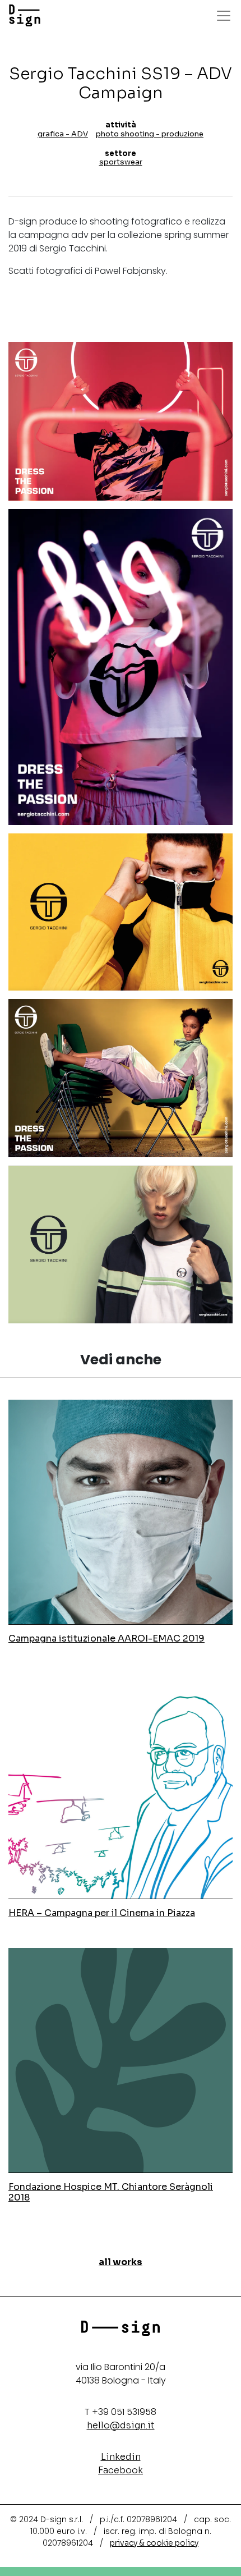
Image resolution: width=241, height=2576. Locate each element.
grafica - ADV (63, 134)
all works (121, 2262)
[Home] (25, 16)
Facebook (121, 2470)
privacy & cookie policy (154, 2543)
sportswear (121, 162)
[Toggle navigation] (224, 16)
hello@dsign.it (121, 2425)
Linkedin (121, 2457)
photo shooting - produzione (150, 134)
